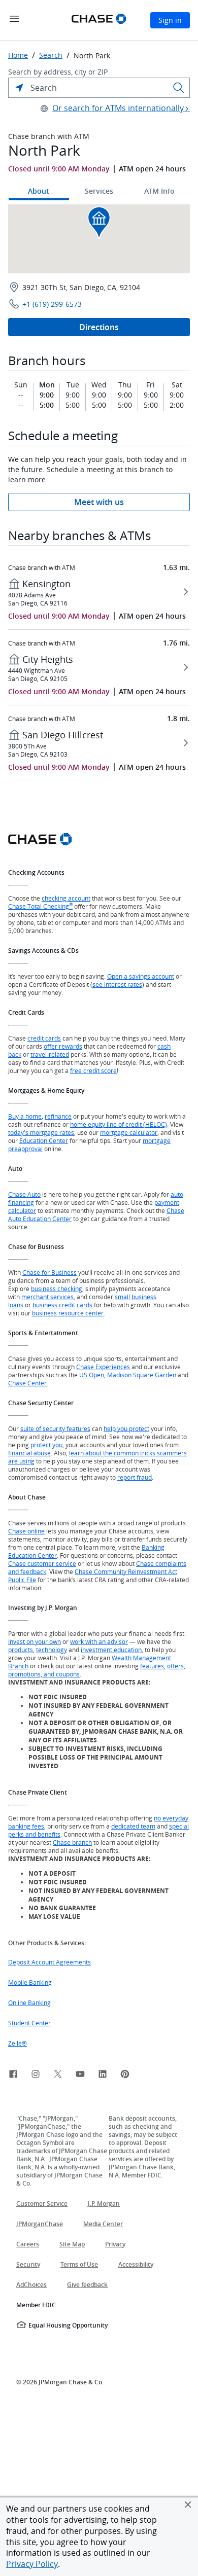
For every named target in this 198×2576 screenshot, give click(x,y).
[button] (188, 2505)
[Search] (179, 88)
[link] (13, 2076)
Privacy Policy (32, 2564)
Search (51, 55)
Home (18, 55)
